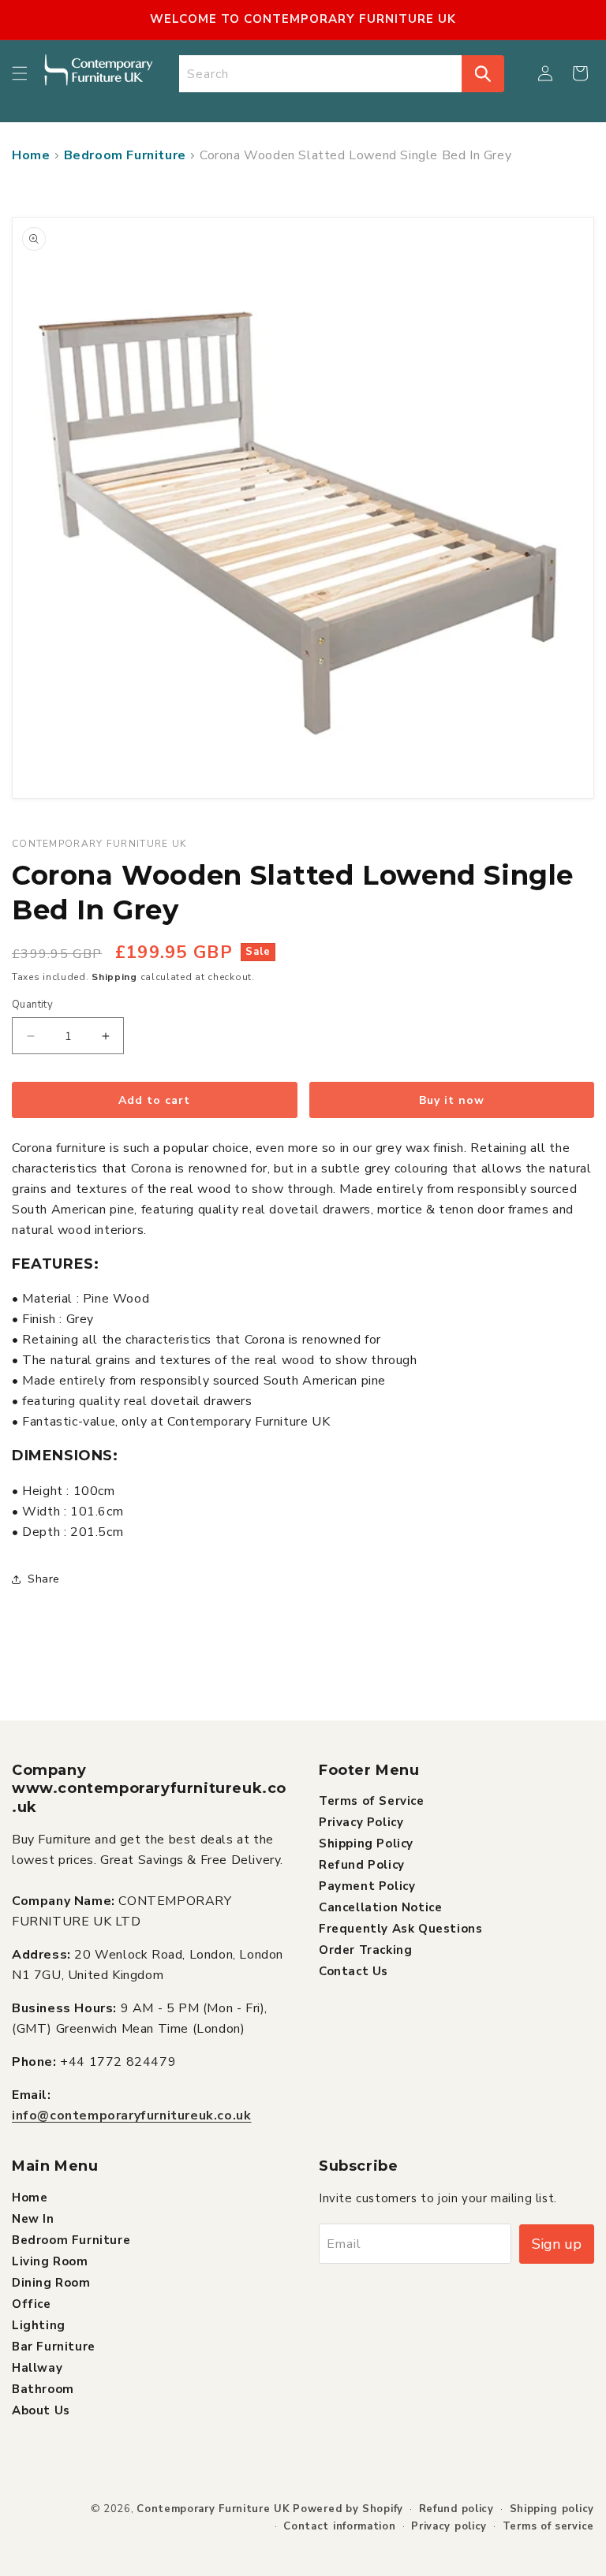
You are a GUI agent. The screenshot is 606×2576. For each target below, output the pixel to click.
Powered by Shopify (348, 2509)
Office (32, 2304)
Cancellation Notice (380, 1907)
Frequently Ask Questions (400, 1929)
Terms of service (548, 2526)
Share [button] (44, 1579)
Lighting (39, 2325)
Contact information (339, 2526)
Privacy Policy (361, 1822)
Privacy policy (449, 2526)
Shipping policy (552, 2509)
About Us (41, 2410)
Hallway (37, 2368)
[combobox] (320, 74)
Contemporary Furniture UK (213, 2509)
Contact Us (353, 1971)
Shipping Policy (366, 1843)
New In (33, 2219)
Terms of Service (372, 1801)
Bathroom (43, 2389)
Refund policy (456, 2509)
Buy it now (452, 1100)
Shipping (114, 977)
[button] (20, 73)
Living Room (50, 2261)
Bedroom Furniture (125, 155)
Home (31, 155)
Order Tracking (365, 1950)
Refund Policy (362, 1865)
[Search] (483, 74)
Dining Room (51, 2283)
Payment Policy (367, 1886)
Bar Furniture (54, 2347)
